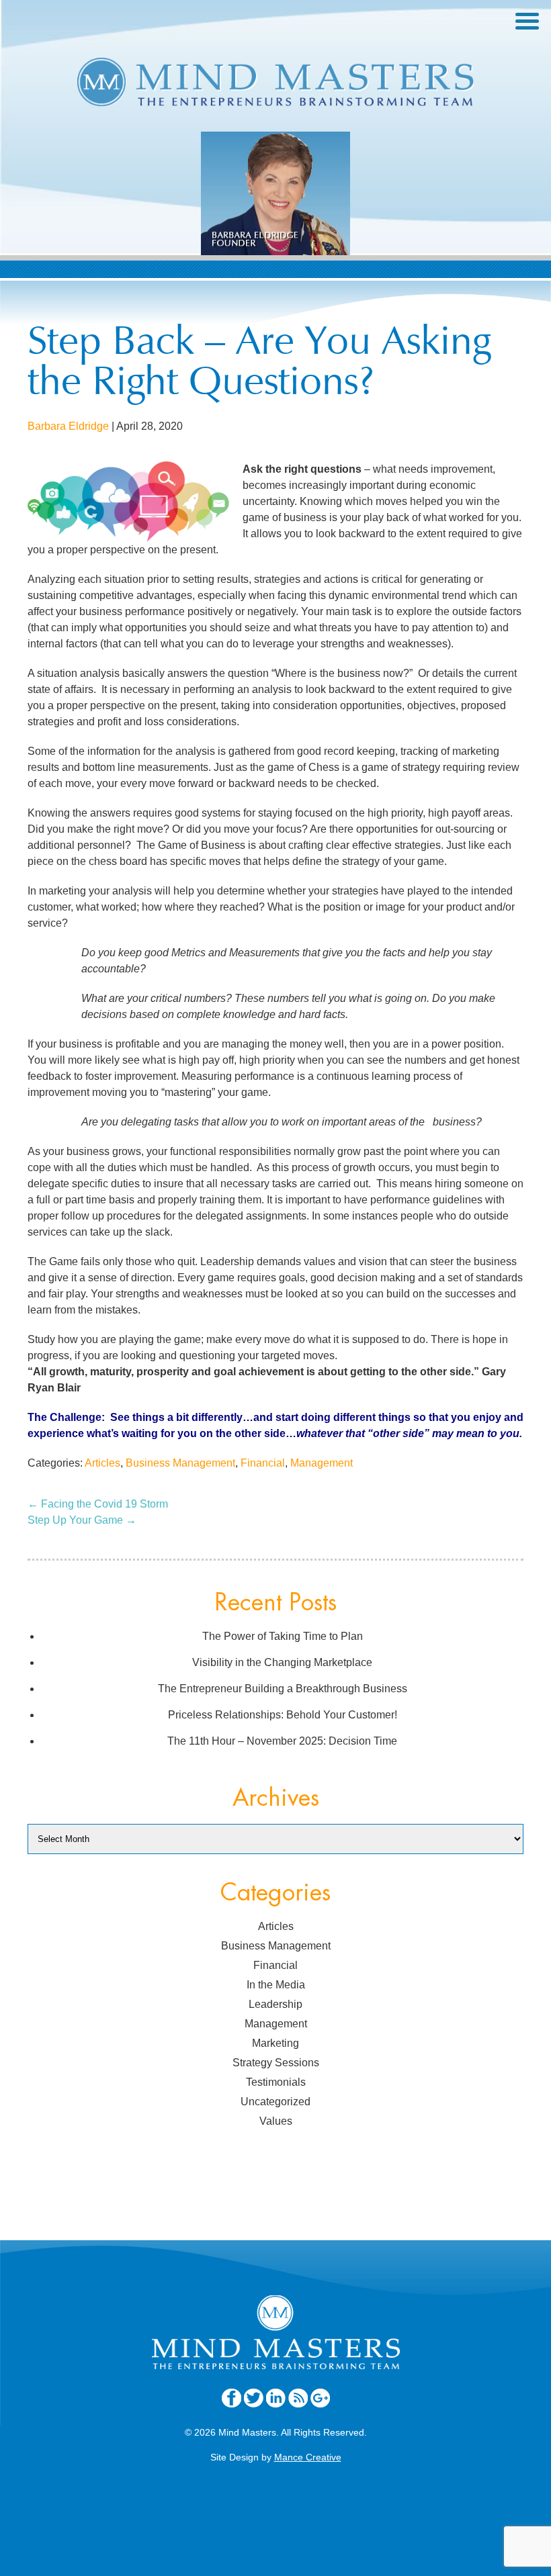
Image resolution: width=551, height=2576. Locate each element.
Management (322, 1463)
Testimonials (276, 2082)
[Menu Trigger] (527, 20)
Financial (263, 1463)
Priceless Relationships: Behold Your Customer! (283, 1715)
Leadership (275, 2004)
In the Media (276, 1985)
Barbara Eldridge (68, 426)
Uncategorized (275, 2102)
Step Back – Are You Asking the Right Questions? (259, 365)
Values (276, 2121)
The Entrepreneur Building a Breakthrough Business (283, 1689)
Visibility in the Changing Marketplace (282, 1662)
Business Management (180, 1463)
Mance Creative (308, 2457)
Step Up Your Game (82, 1520)
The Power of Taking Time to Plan (283, 1636)
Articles (102, 1463)
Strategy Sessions (276, 2063)
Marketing (275, 2043)
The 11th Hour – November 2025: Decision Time (282, 1741)
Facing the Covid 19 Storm (98, 1504)
